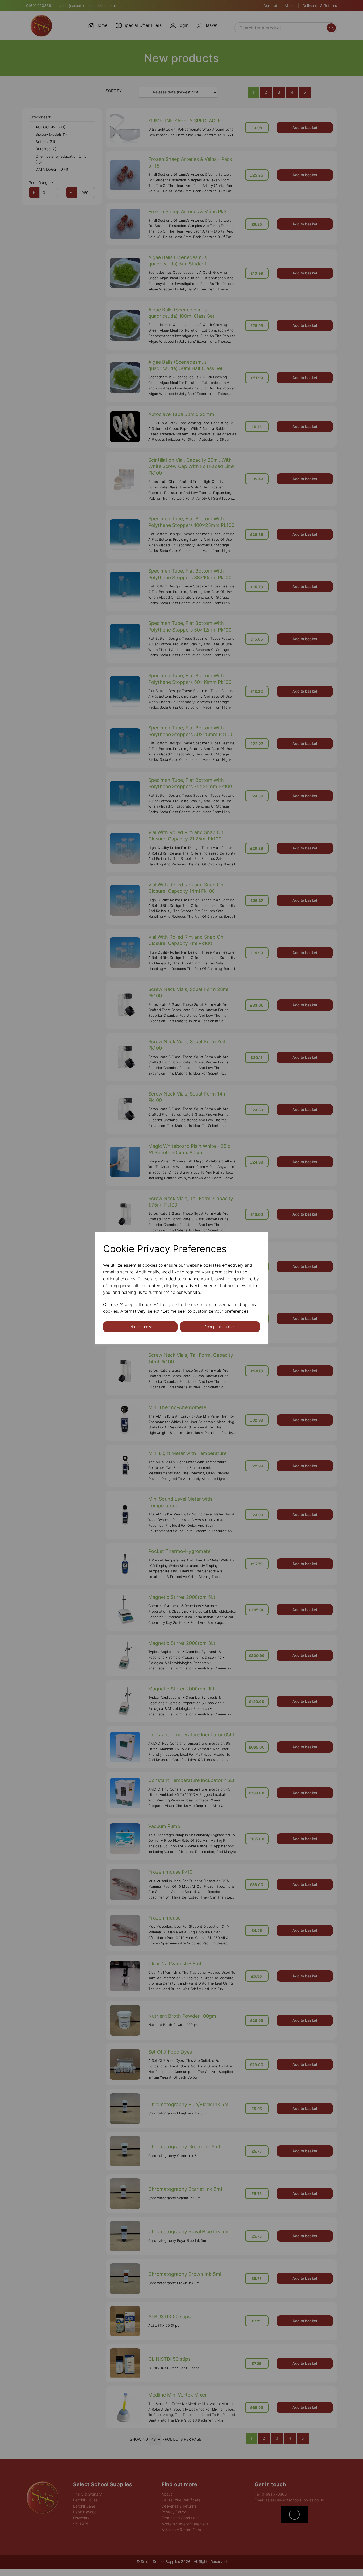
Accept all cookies (220, 1327)
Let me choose (140, 1327)
